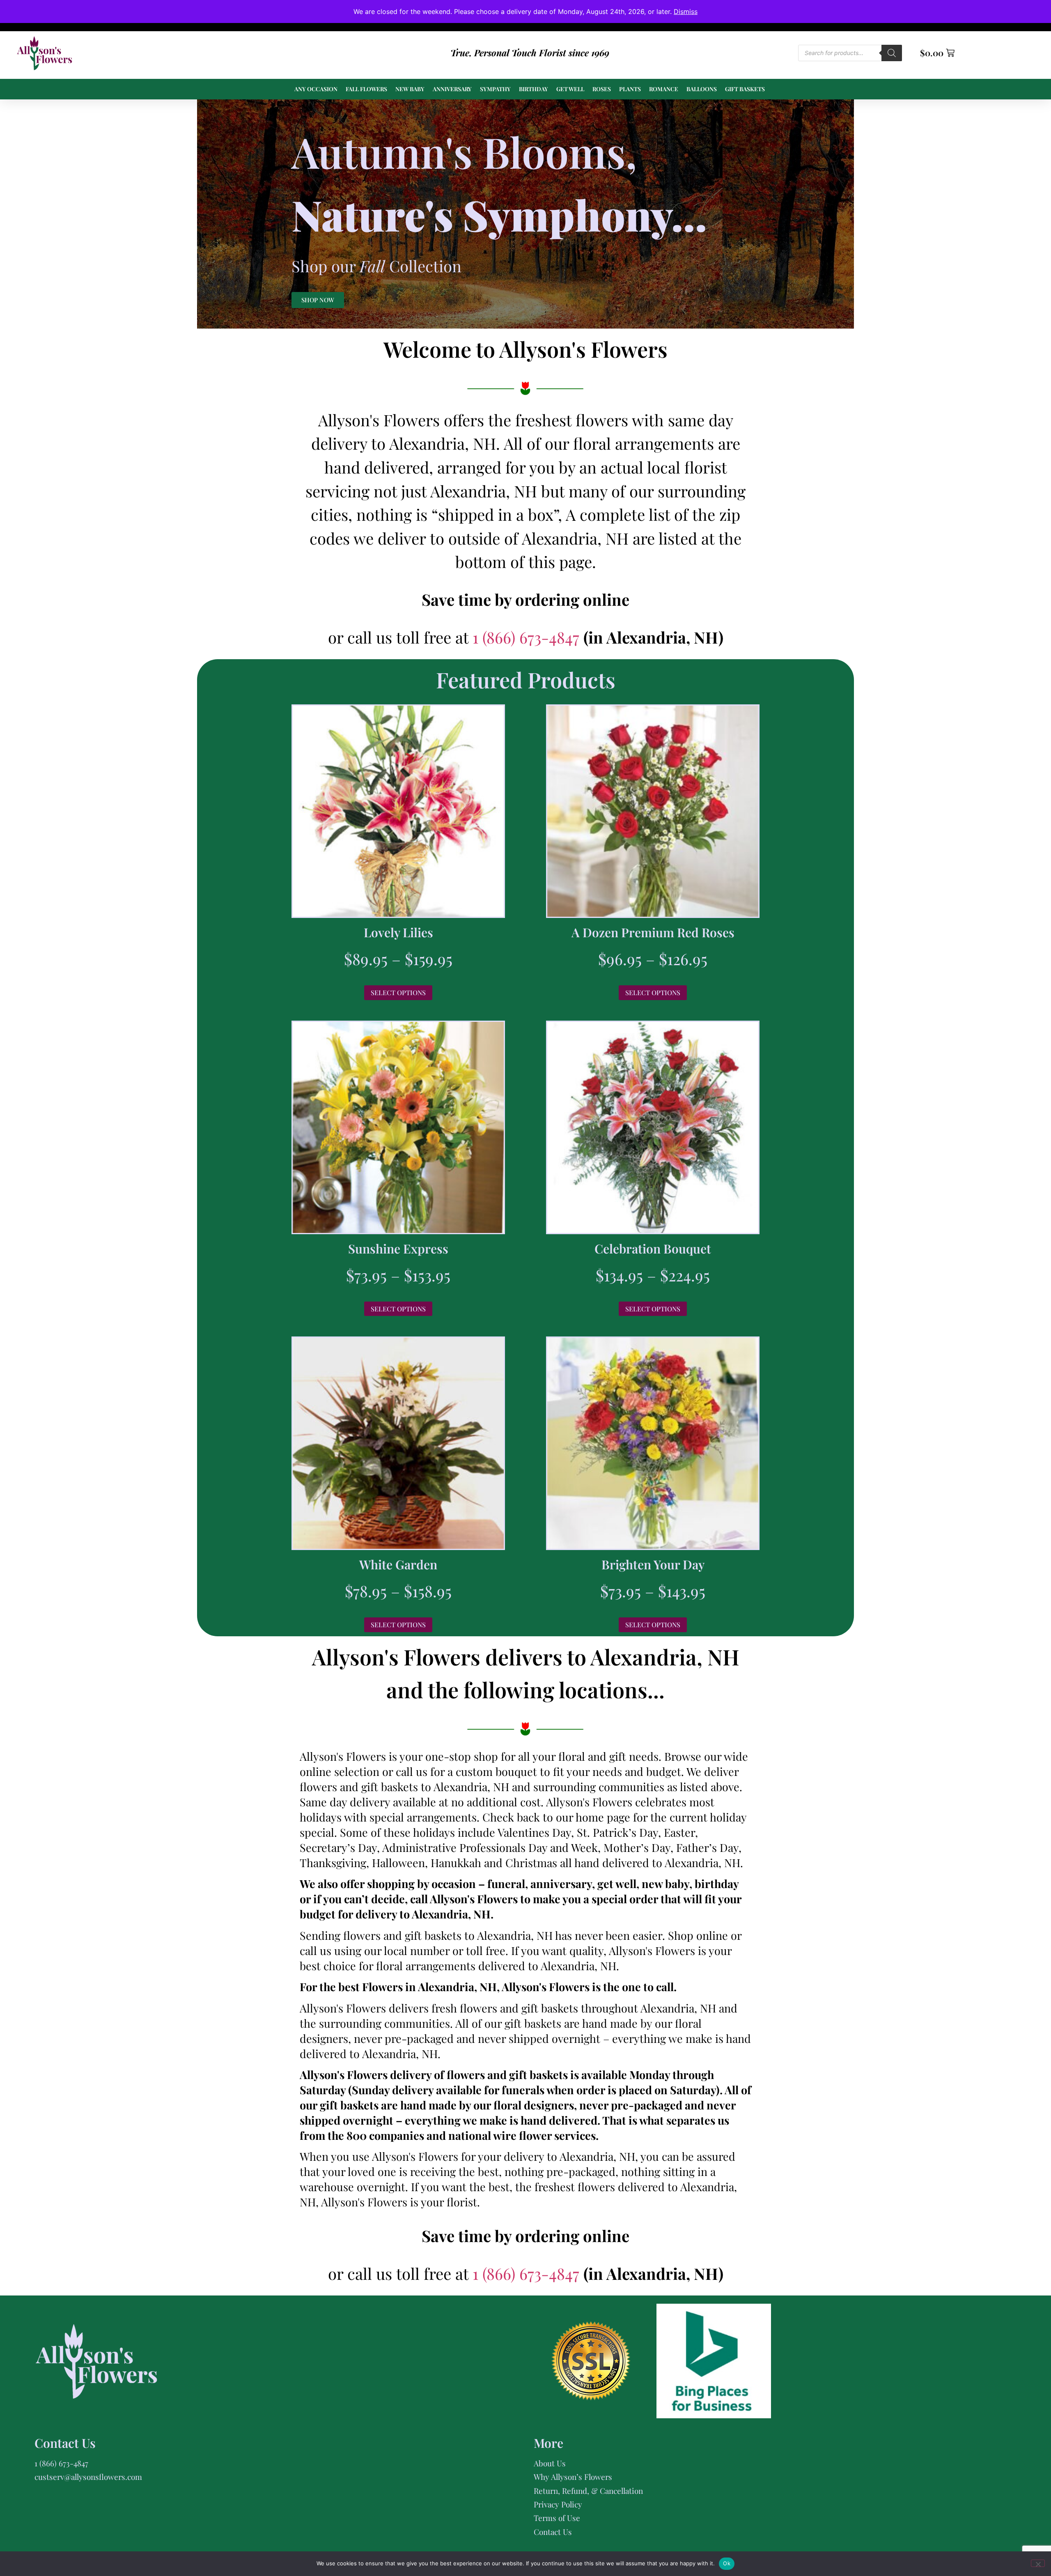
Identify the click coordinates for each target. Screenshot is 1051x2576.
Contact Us (553, 2532)
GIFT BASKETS (745, 89)
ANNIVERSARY (452, 89)
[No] (1038, 2563)
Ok (727, 2563)
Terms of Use (557, 2518)
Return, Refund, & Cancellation (588, 2491)
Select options (398, 992)
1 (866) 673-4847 (528, 637)
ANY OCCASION (316, 89)
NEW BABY (410, 89)
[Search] (892, 53)
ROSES (602, 89)
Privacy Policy (558, 2504)
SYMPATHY (495, 89)
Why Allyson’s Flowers (573, 2477)
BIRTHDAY (534, 89)
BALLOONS (702, 89)
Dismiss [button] (686, 11)
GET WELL (570, 89)
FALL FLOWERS (366, 89)
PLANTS (630, 89)
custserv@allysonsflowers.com (88, 2477)
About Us (550, 2463)
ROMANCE (664, 89)
